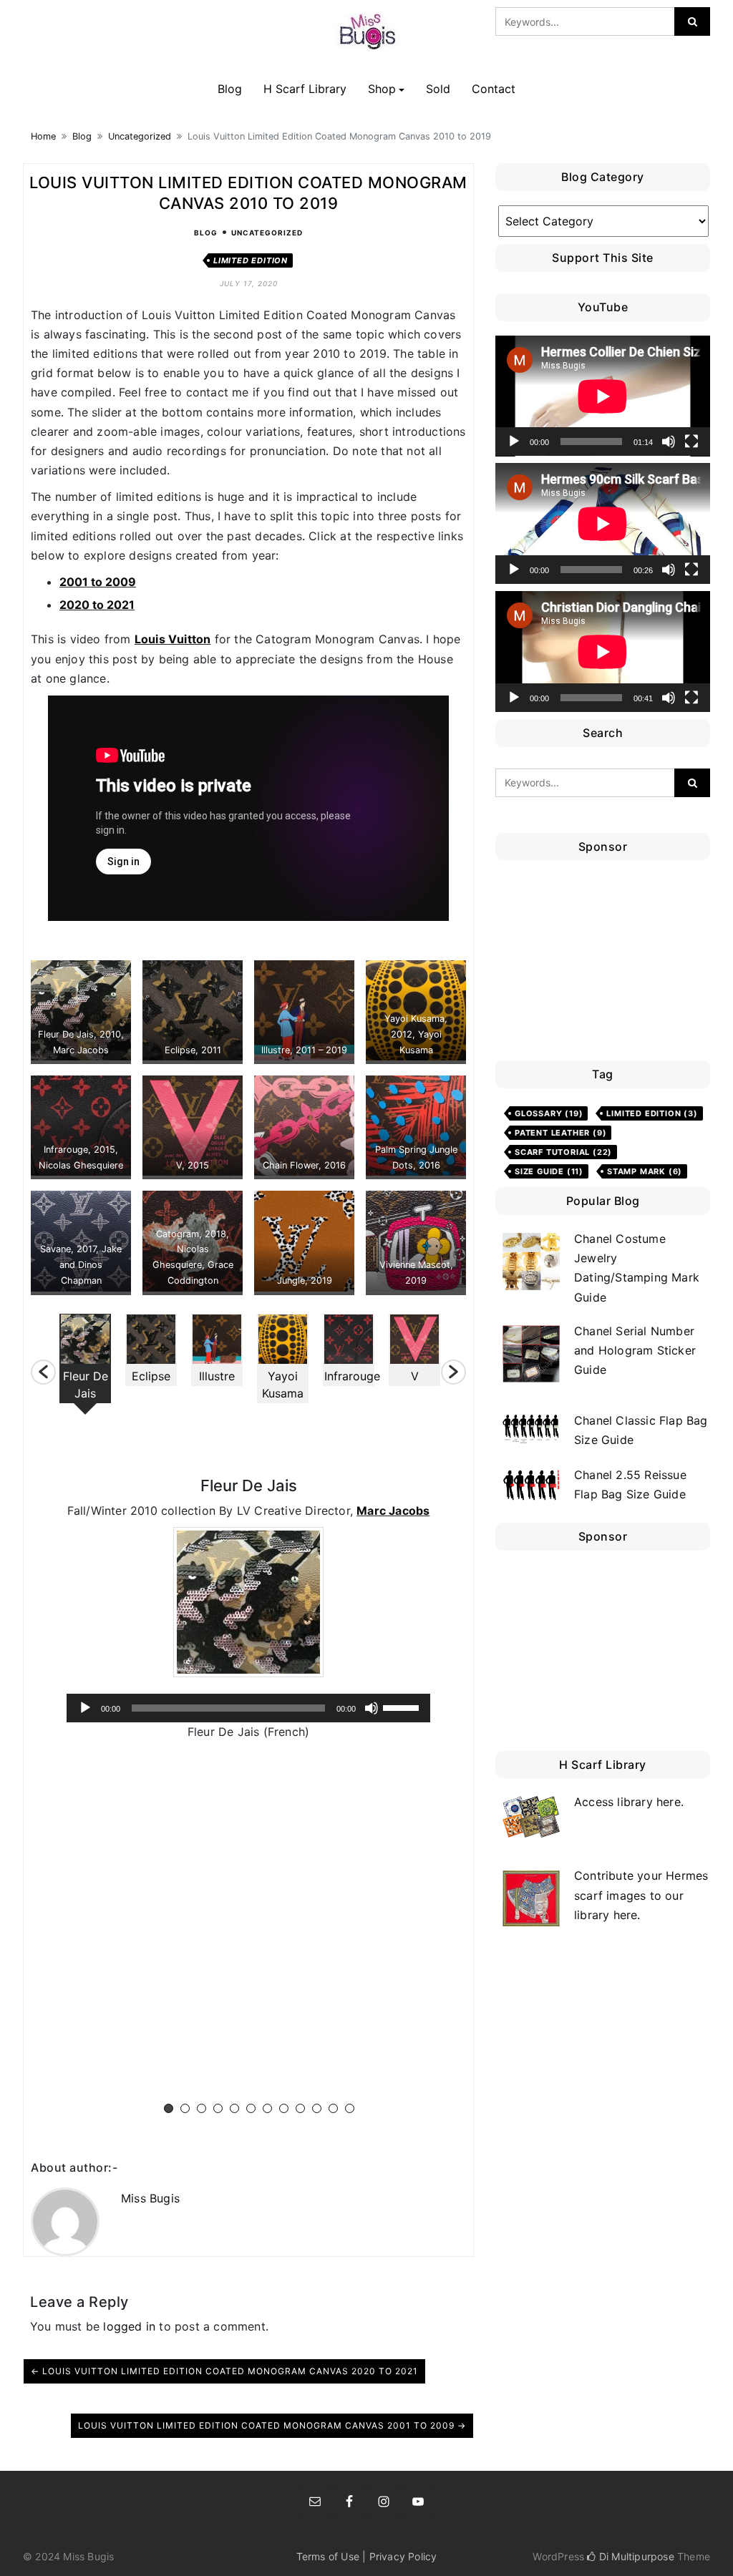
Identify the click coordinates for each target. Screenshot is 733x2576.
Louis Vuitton (173, 639)
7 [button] (267, 2108)
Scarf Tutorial (563, 1152)
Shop (382, 89)
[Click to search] (692, 21)
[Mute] (372, 1708)
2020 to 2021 (97, 605)
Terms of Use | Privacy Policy (367, 2556)
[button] (43, 1372)
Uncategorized (140, 136)
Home (43, 136)
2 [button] (185, 2108)
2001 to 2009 (98, 582)
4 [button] (218, 2108)
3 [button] (202, 2108)
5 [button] (234, 2108)
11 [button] (333, 2108)
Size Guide (549, 1171)
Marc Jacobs (393, 1511)
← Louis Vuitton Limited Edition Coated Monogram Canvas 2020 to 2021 (224, 2371)
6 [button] (251, 2108)
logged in (129, 2326)
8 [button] (284, 2108)
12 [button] (350, 2108)
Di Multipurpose (635, 2556)
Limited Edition (251, 260)
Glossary (549, 1113)
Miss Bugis (150, 2198)
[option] (85, 1364)
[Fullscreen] (691, 441)
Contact (494, 89)
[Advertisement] (606, 964)
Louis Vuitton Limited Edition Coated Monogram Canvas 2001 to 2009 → (272, 2425)
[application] (248, 1708)
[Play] (85, 1708)
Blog (230, 89)
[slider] (403, 1707)
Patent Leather (560, 1133)
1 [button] (169, 2108)
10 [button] (317, 2108)
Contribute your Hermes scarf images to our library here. (641, 1895)
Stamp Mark (645, 1171)
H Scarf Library (305, 89)
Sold (438, 89)
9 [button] (300, 2108)
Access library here (627, 1802)
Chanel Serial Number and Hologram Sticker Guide (635, 1350)
